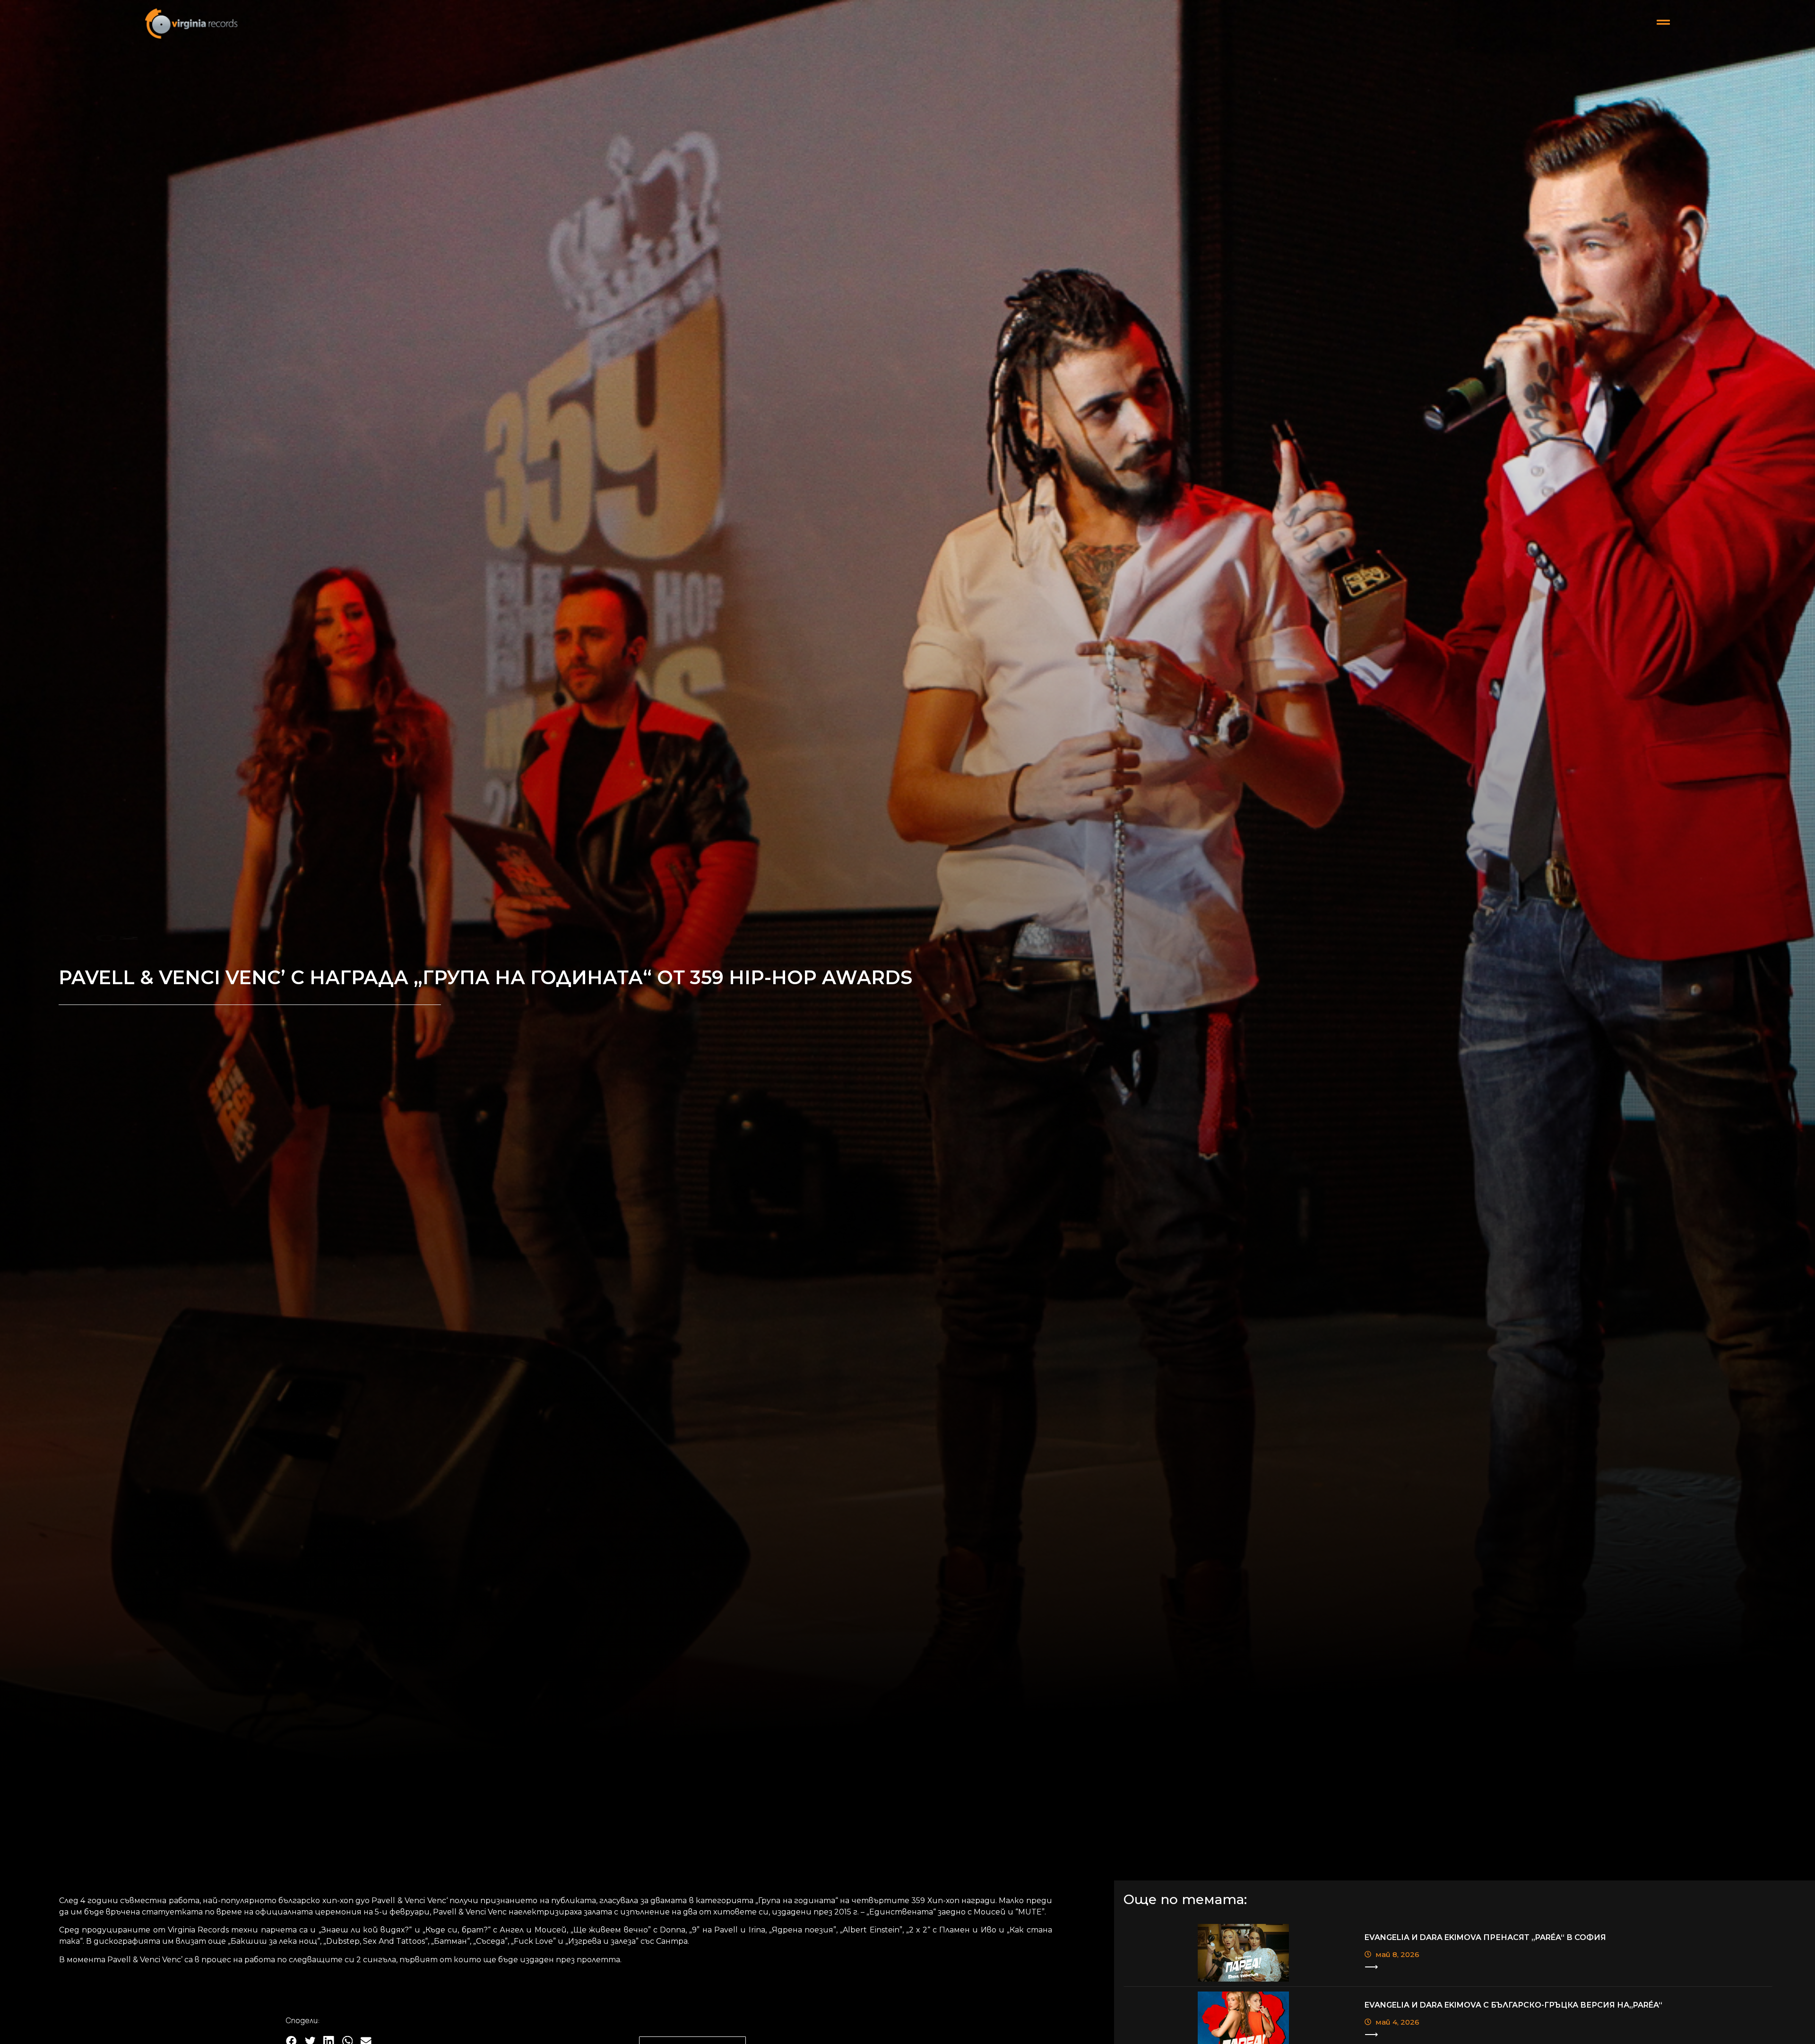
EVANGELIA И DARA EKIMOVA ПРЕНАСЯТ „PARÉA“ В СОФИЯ (1485, 1937)
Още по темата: (1185, 1899)
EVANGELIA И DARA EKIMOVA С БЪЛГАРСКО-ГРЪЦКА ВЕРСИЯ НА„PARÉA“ (1513, 2005)
